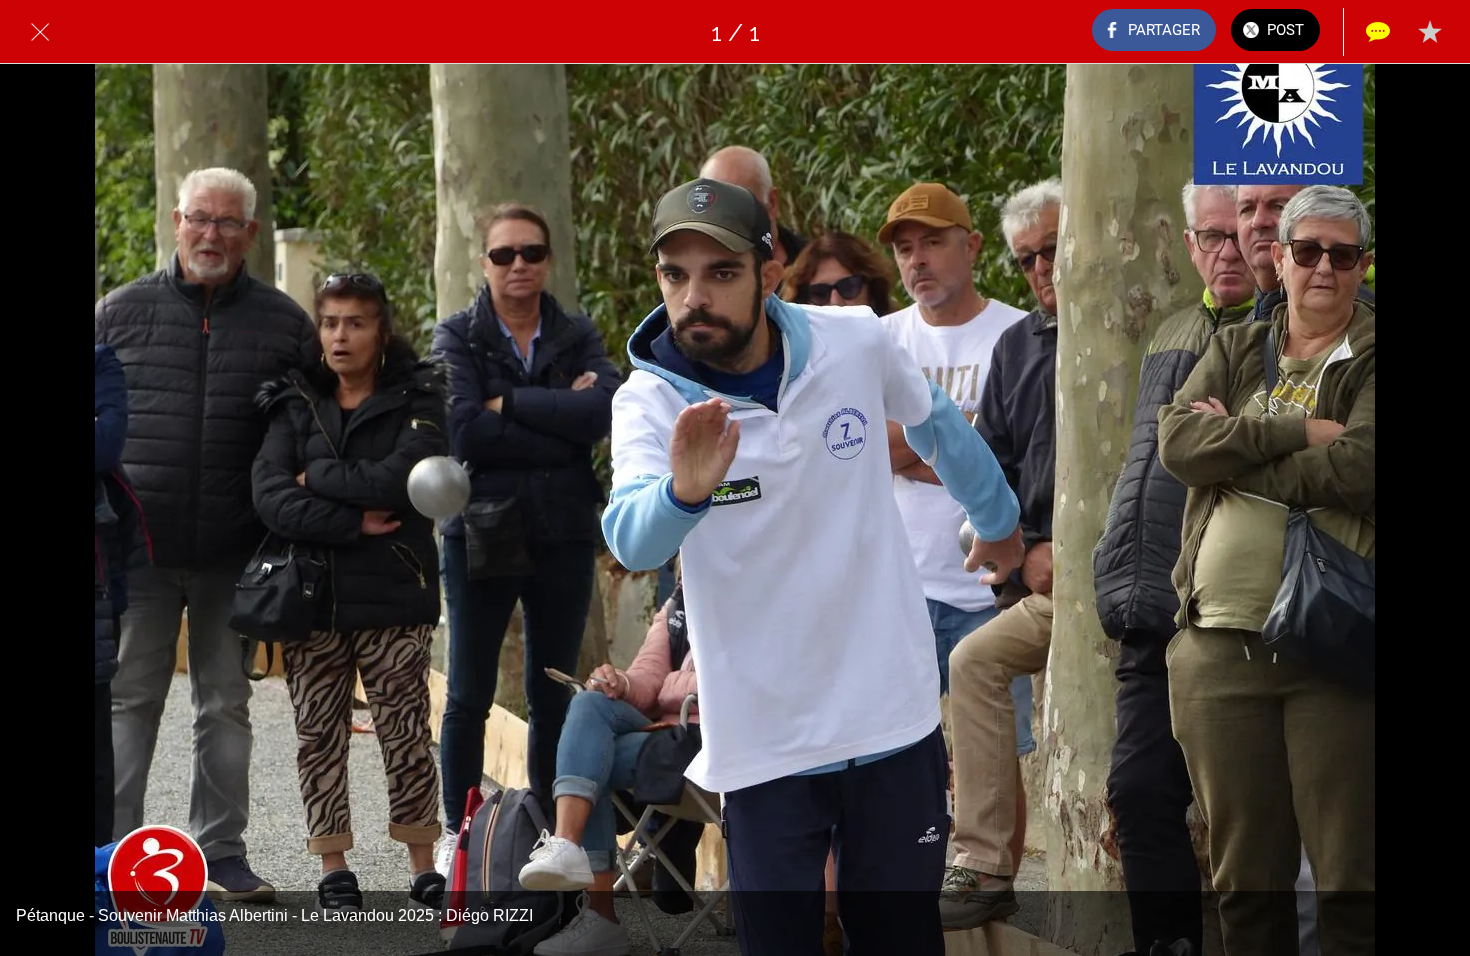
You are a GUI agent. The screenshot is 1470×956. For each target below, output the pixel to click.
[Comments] (1378, 32)
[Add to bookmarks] (1430, 32)
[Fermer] (40, 32)
